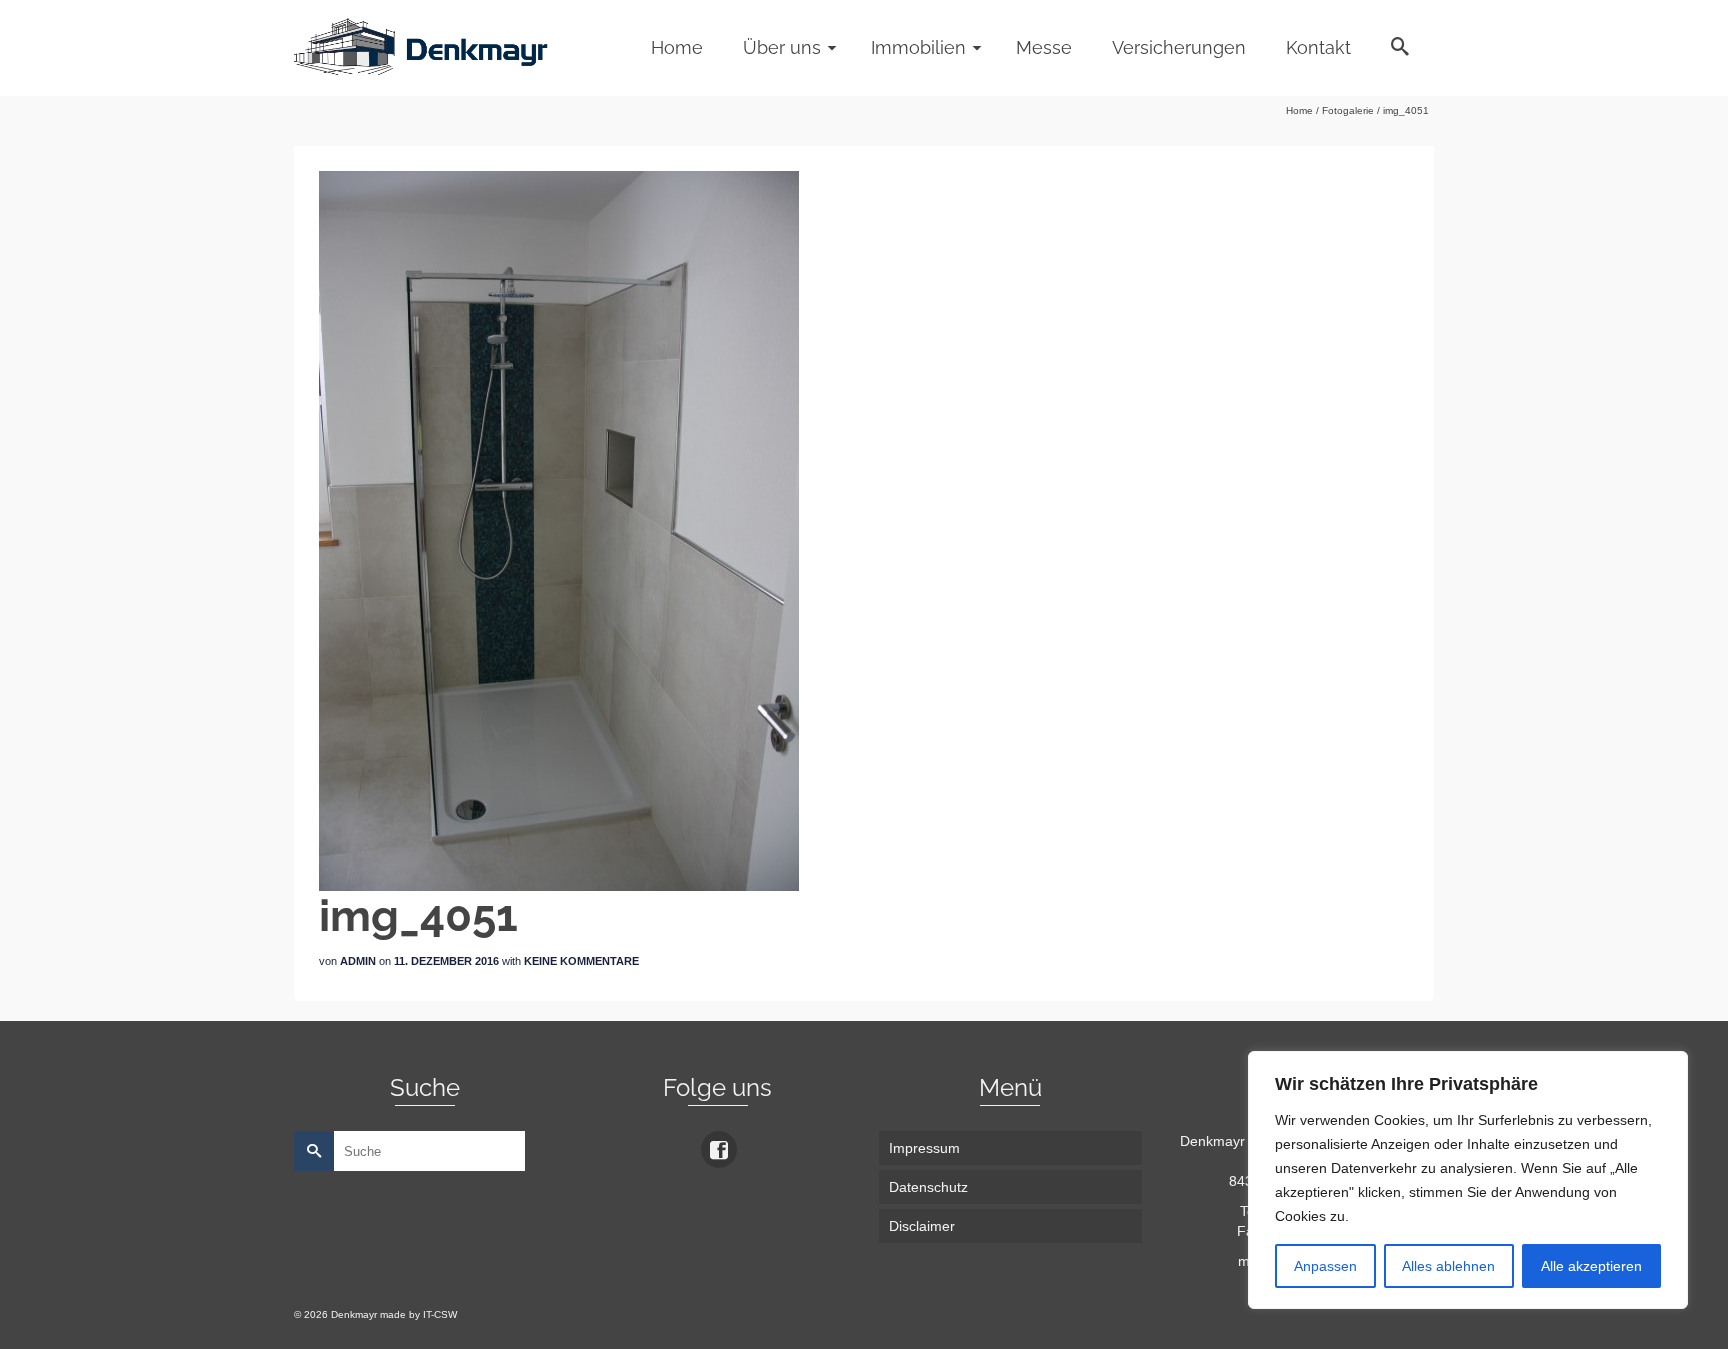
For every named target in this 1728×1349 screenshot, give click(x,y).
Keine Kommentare (581, 961)
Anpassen (1325, 1266)
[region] (1468, 1180)
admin (358, 961)
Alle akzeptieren (1591, 1266)
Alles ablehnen (1448, 1266)
